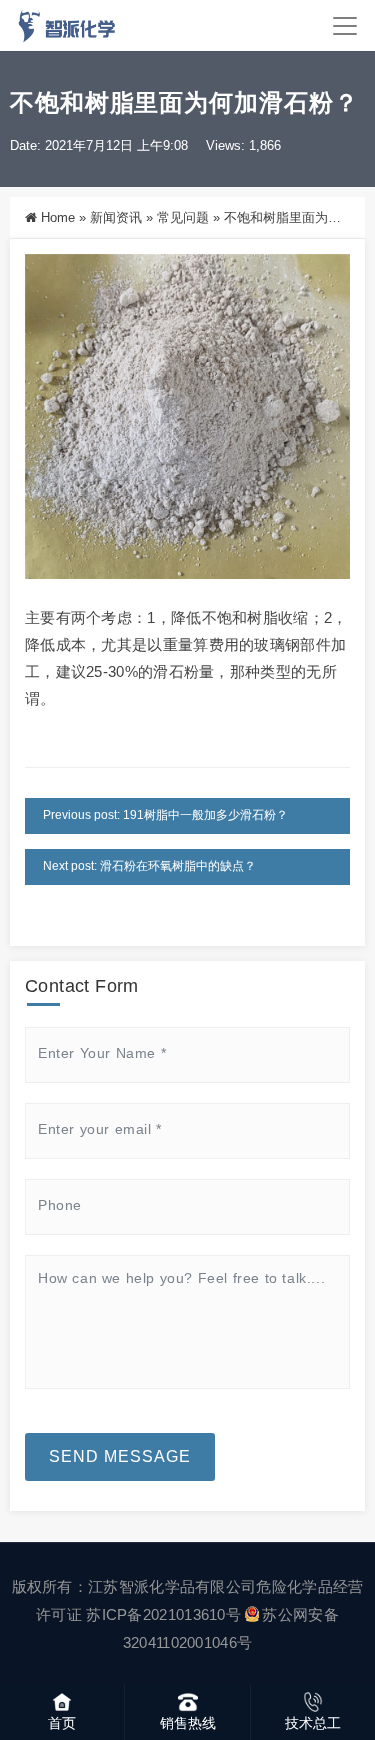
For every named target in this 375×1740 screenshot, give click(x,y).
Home (58, 217)
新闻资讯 (116, 217)
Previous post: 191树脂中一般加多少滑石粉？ (165, 815)
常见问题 (183, 217)
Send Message (120, 1456)
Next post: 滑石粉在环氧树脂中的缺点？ (149, 866)
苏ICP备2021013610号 (163, 1614)
